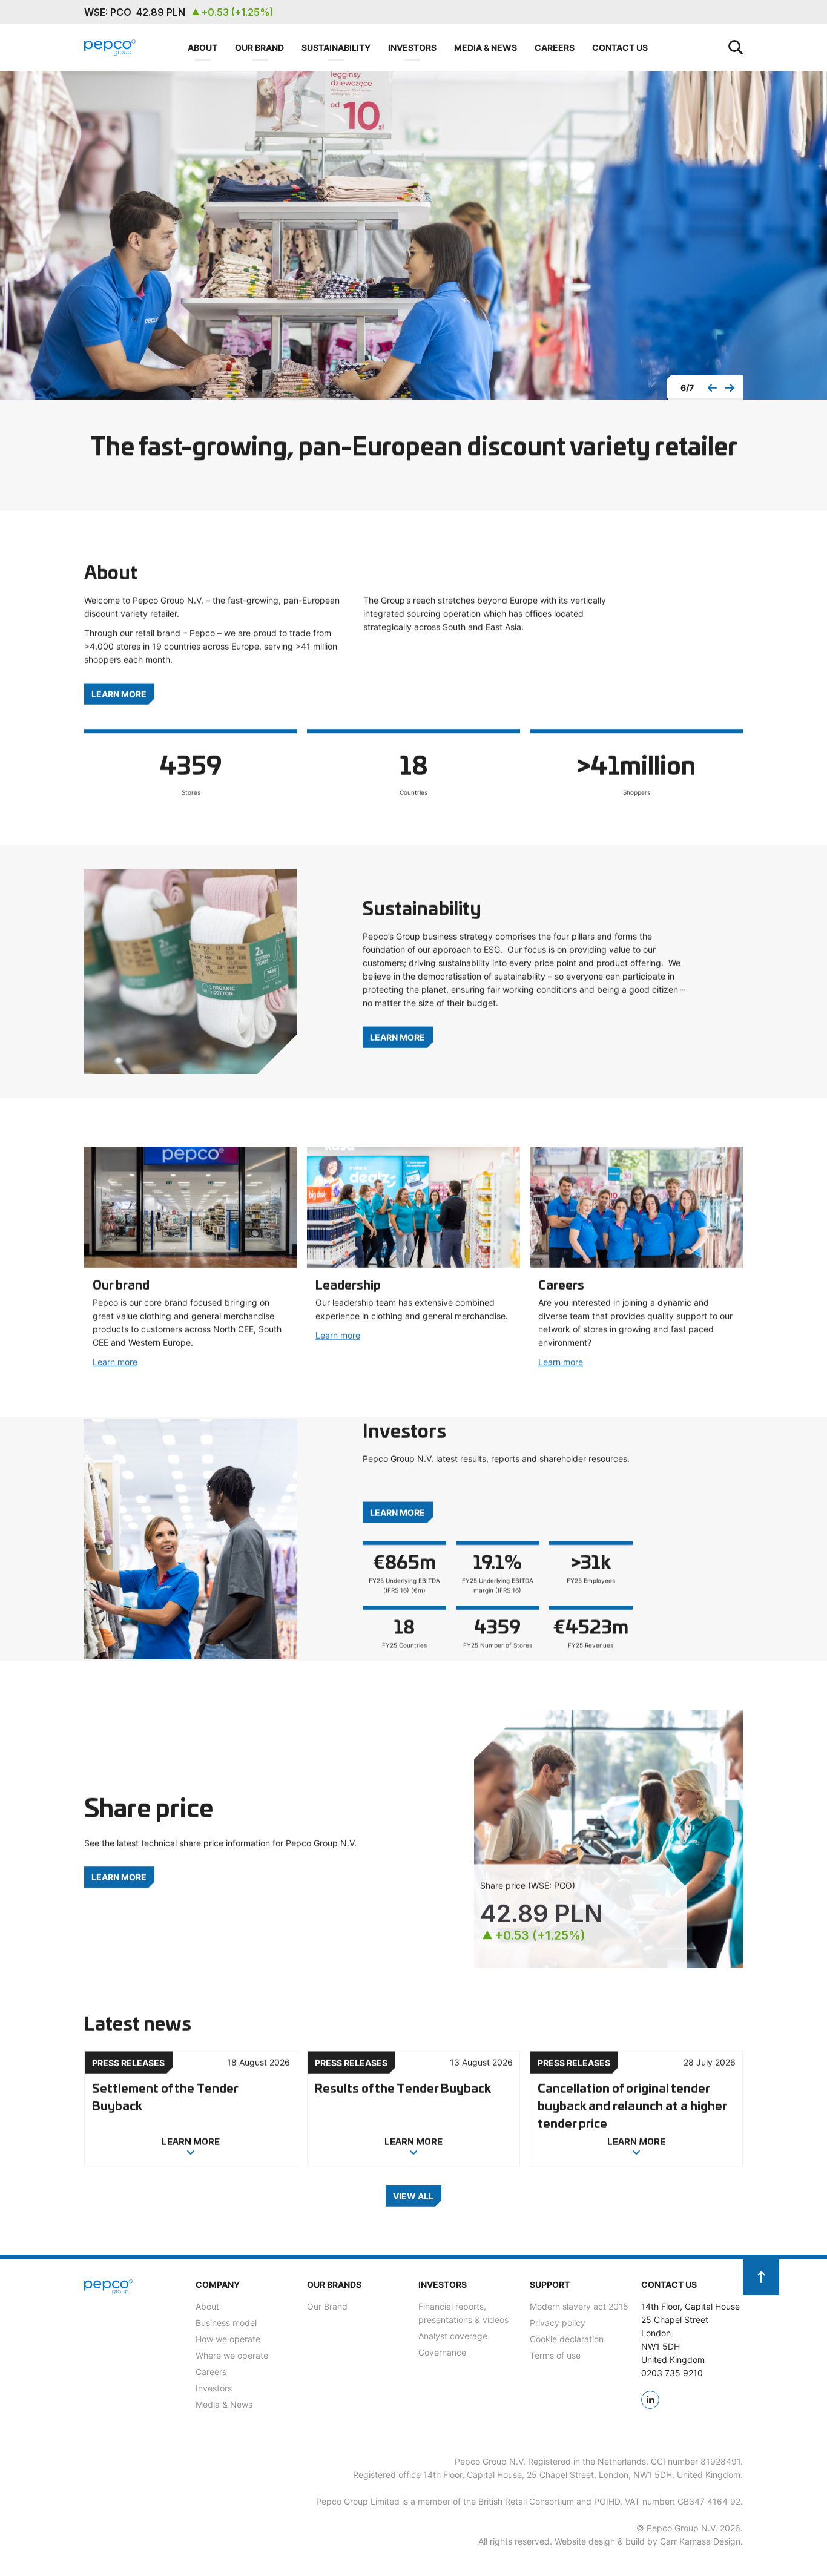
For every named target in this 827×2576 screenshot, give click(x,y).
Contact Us (620, 47)
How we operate (228, 2339)
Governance (442, 2352)
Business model (226, 2323)
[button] (712, 388)
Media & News (486, 47)
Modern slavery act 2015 (579, 2306)
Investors (412, 47)
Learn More (119, 693)
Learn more (115, 1362)
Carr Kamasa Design (700, 2541)
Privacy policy (558, 2323)
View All (413, 2195)
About (203, 47)
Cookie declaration (567, 2339)
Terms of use (555, 2355)
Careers (555, 47)
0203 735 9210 (672, 2373)
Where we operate (232, 2355)
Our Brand (259, 47)
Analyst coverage (453, 2336)
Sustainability (336, 47)
